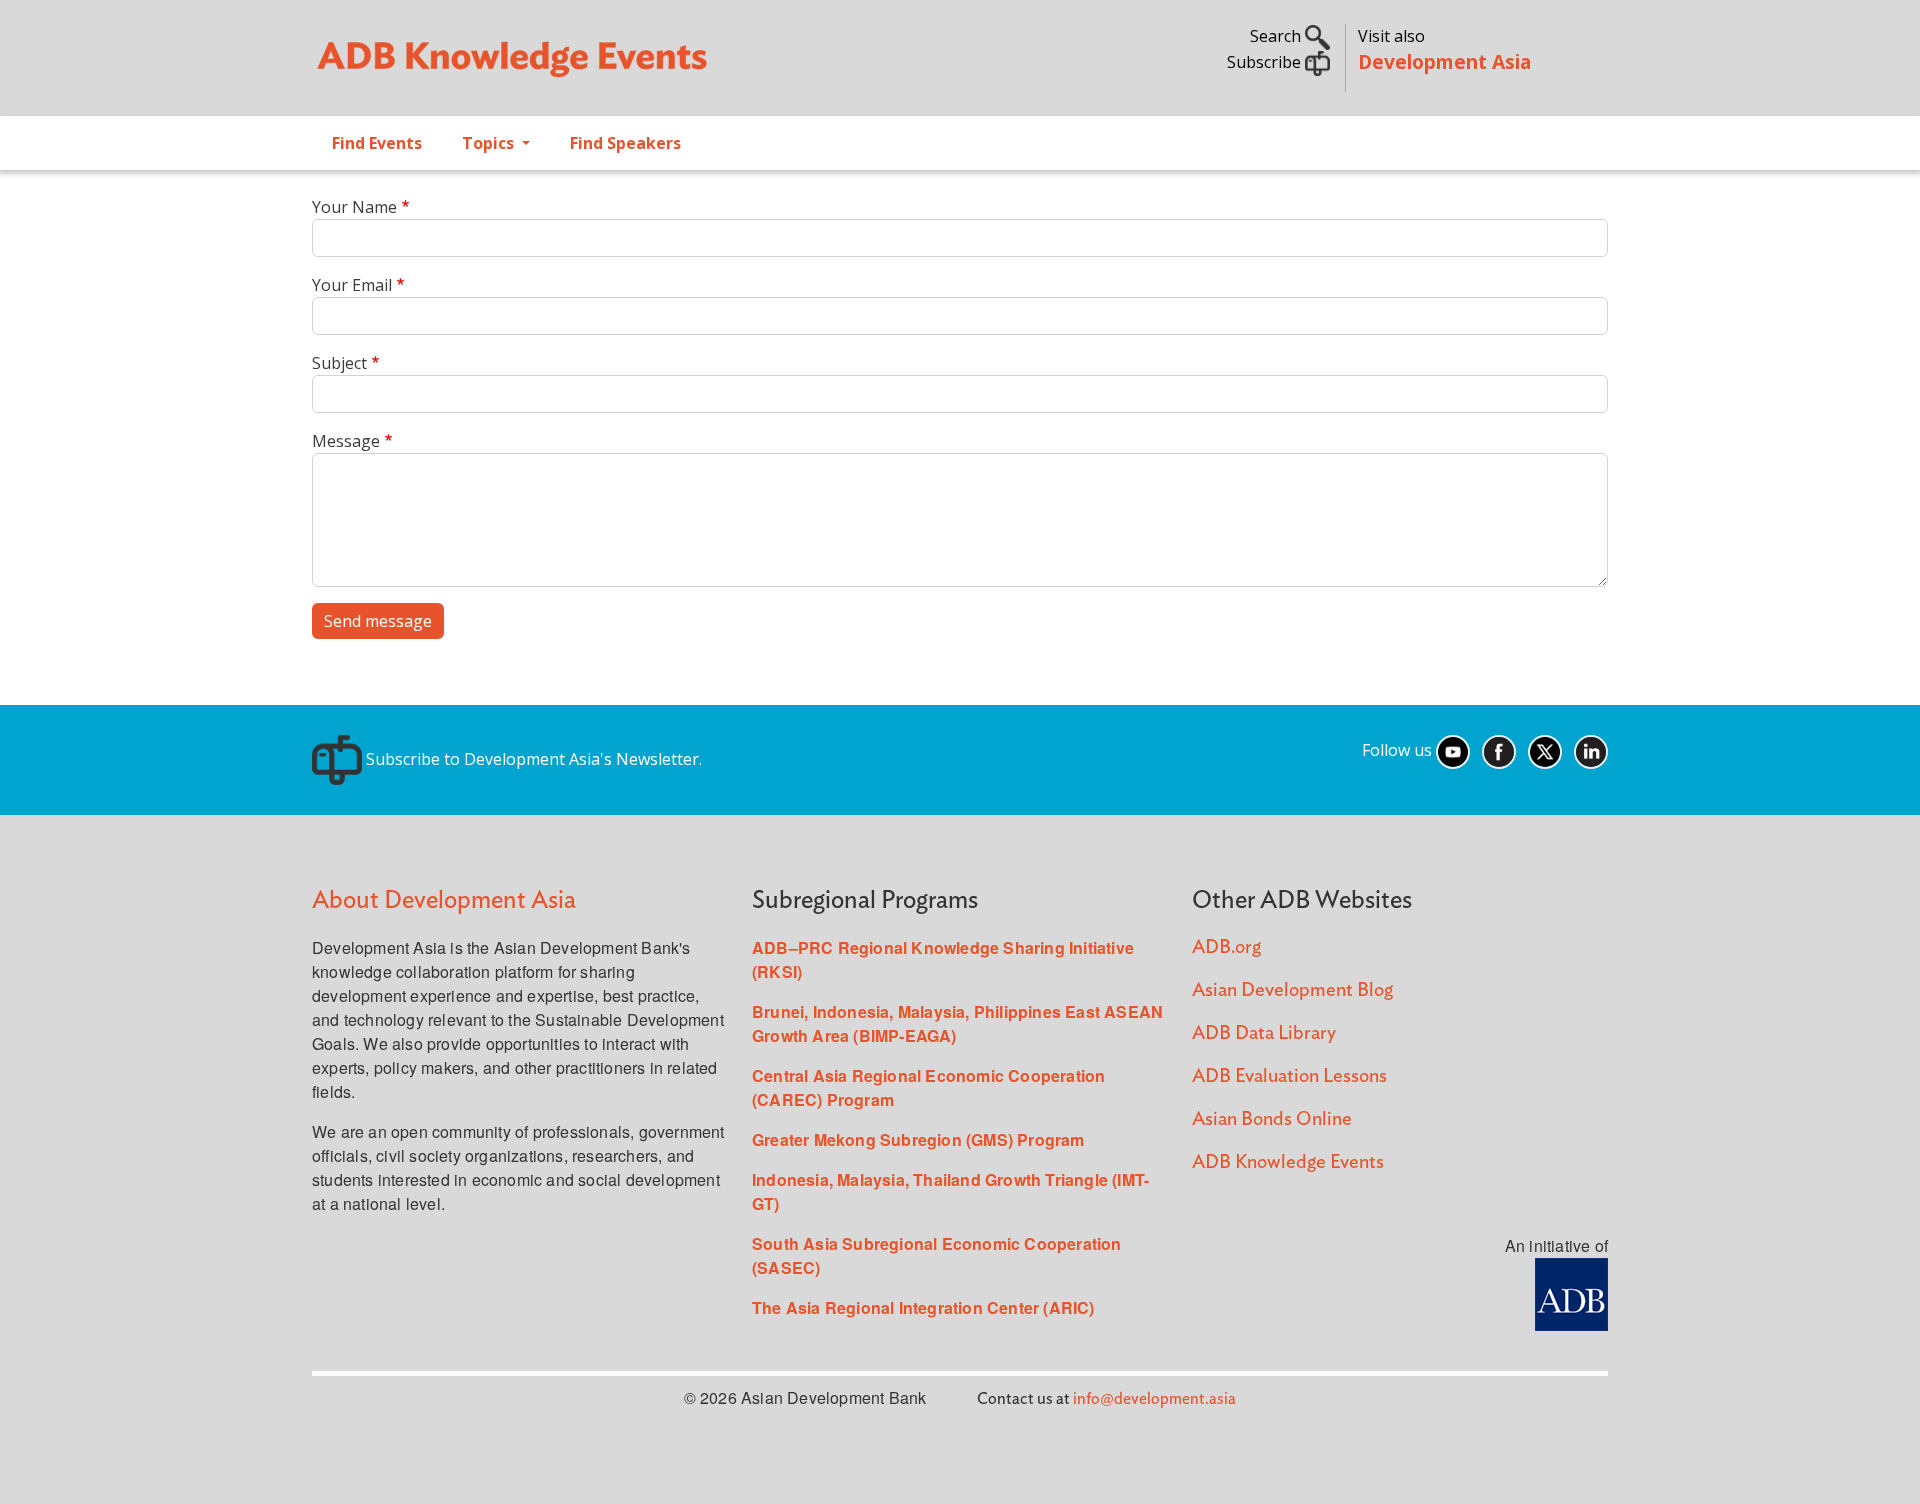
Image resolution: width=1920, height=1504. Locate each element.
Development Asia (1444, 61)
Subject (339, 363)
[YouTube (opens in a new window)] (1453, 751)
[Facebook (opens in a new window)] (1499, 751)
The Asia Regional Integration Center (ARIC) (923, 1307)
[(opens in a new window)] (1571, 1292)
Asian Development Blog (1292, 990)
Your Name (354, 207)
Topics (490, 143)
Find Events (377, 143)
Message (346, 441)
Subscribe (1266, 62)
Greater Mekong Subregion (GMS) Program (918, 1139)
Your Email (352, 285)
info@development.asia (1154, 1399)
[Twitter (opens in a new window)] (1545, 751)
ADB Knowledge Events (1288, 1162)
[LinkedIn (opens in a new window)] (1591, 751)
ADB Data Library (1264, 1033)
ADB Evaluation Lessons (1289, 1076)
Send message (378, 621)
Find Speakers (625, 143)
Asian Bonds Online (1272, 1119)
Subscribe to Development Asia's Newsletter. (532, 759)
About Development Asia (444, 900)
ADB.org (1226, 947)
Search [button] (1277, 36)
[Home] (626, 66)
